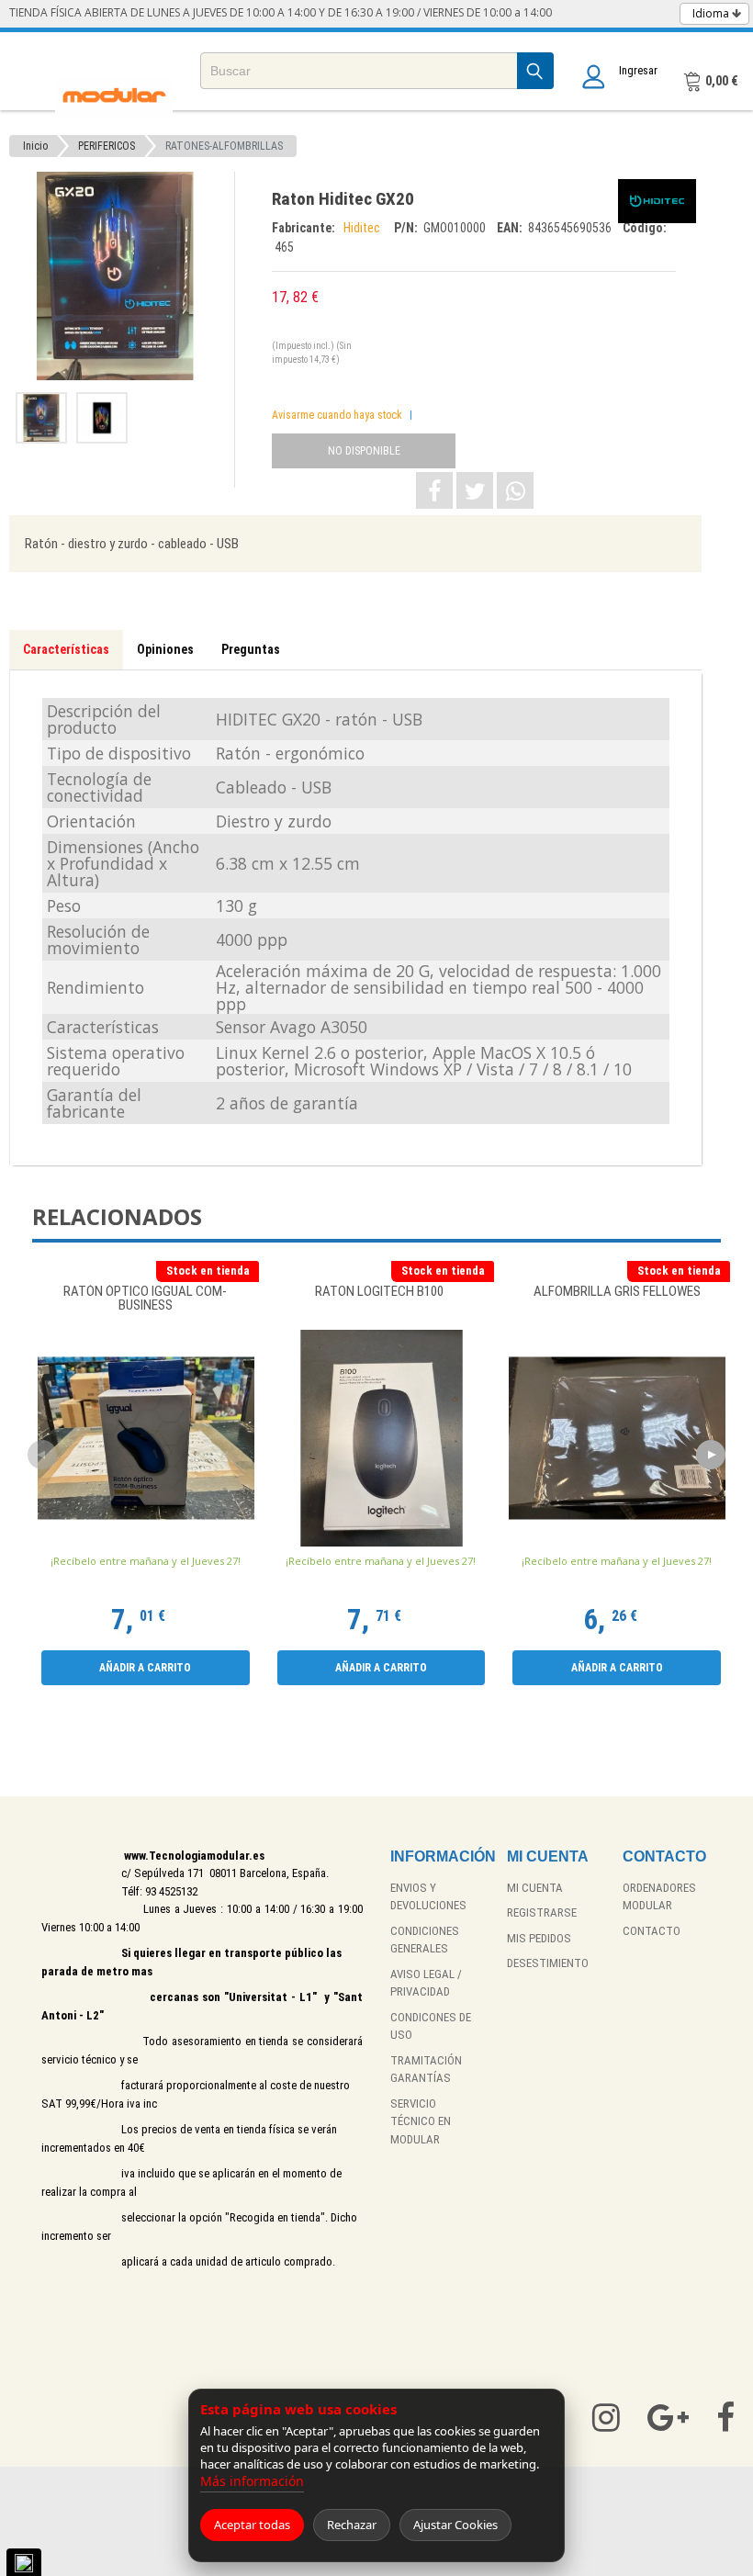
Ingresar (638, 70)
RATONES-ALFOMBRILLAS (224, 146)
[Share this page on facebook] (434, 490)
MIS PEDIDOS (539, 1938)
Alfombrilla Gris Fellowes (617, 1292)
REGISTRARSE (542, 1912)
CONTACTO (652, 1931)
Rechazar (352, 2525)
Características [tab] (66, 649)
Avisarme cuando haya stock (337, 415)
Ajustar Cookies (455, 2525)
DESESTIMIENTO (548, 1963)
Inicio (35, 146)
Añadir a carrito (145, 1668)
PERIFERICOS (107, 146)
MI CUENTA (535, 1888)
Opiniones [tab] (165, 649)
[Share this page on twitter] (475, 490)
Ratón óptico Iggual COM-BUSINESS (145, 1299)
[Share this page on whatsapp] (515, 490)
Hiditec (365, 228)
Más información (252, 2481)
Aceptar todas (252, 2525)
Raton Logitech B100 (381, 1292)
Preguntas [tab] (251, 649)
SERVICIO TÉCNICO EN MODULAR (421, 2121)
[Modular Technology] (114, 97)
